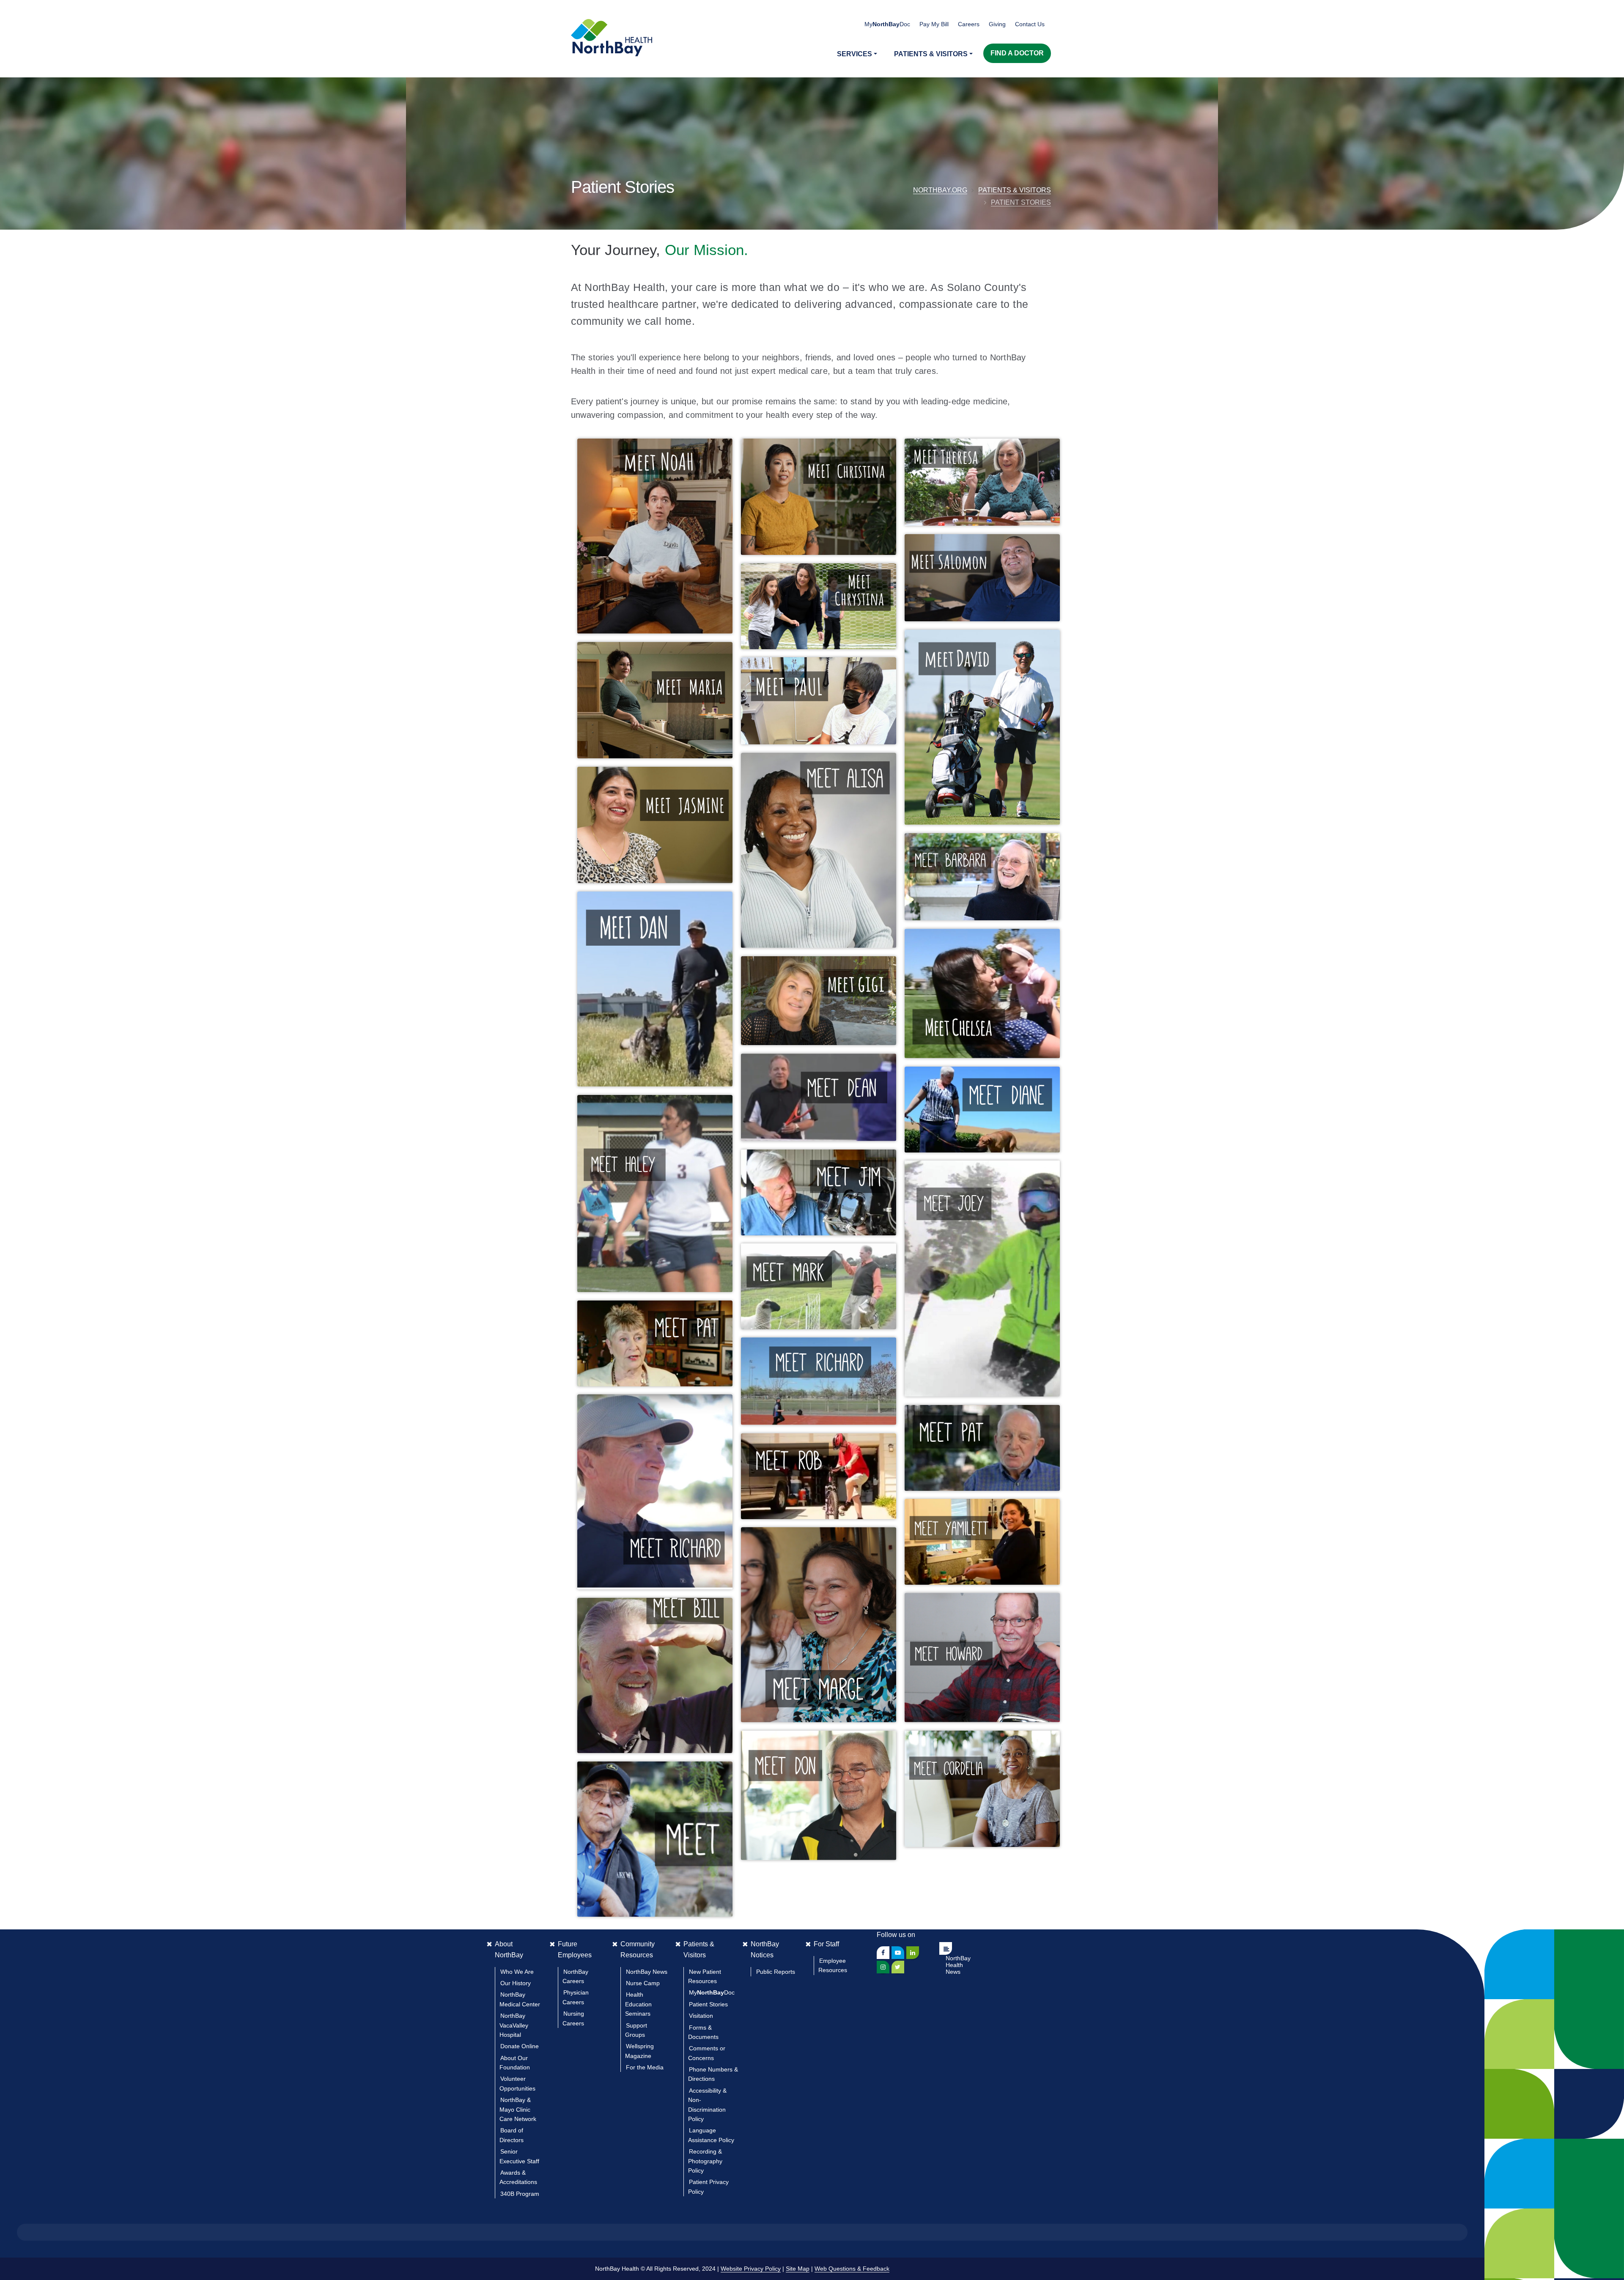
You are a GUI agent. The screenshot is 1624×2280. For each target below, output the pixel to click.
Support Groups (636, 2030)
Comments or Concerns (707, 2053)
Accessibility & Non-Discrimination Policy (707, 2105)
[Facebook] (883, 1953)
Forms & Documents (703, 2032)
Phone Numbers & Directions (713, 2074)
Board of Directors (512, 2135)
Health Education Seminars (638, 2004)
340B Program (520, 2194)
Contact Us (1030, 24)
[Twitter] (898, 1967)
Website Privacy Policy (751, 2269)
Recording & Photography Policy (705, 2161)
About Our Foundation (515, 2063)
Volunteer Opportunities (517, 2083)
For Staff (826, 1944)
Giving (997, 24)
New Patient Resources (705, 1976)
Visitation (701, 2016)
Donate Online (520, 2046)
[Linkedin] (913, 1953)
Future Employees (575, 1949)
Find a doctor (1017, 53)
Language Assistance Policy (711, 2135)
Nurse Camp (643, 1983)
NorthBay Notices (765, 1949)
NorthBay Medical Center (520, 1999)
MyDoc (712, 1992)
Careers (969, 24)
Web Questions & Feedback (852, 2269)
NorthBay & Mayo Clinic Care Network (518, 2109)
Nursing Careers (573, 2018)
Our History (516, 1983)
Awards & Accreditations (518, 2177)
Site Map (798, 2269)
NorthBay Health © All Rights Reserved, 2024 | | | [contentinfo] (742, 2269)
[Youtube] (898, 1953)
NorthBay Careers (575, 1976)
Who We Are (517, 1972)
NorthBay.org (940, 190)
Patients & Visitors (1015, 190)
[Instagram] (883, 1967)
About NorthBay (509, 1949)
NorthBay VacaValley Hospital (514, 2025)
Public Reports (776, 1972)
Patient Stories (1021, 202)
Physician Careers (576, 1997)
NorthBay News (647, 1972)
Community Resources (638, 1949)
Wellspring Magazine (639, 2051)
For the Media (645, 2067)
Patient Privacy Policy (708, 2187)
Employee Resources (833, 1965)
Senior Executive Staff (519, 2156)
